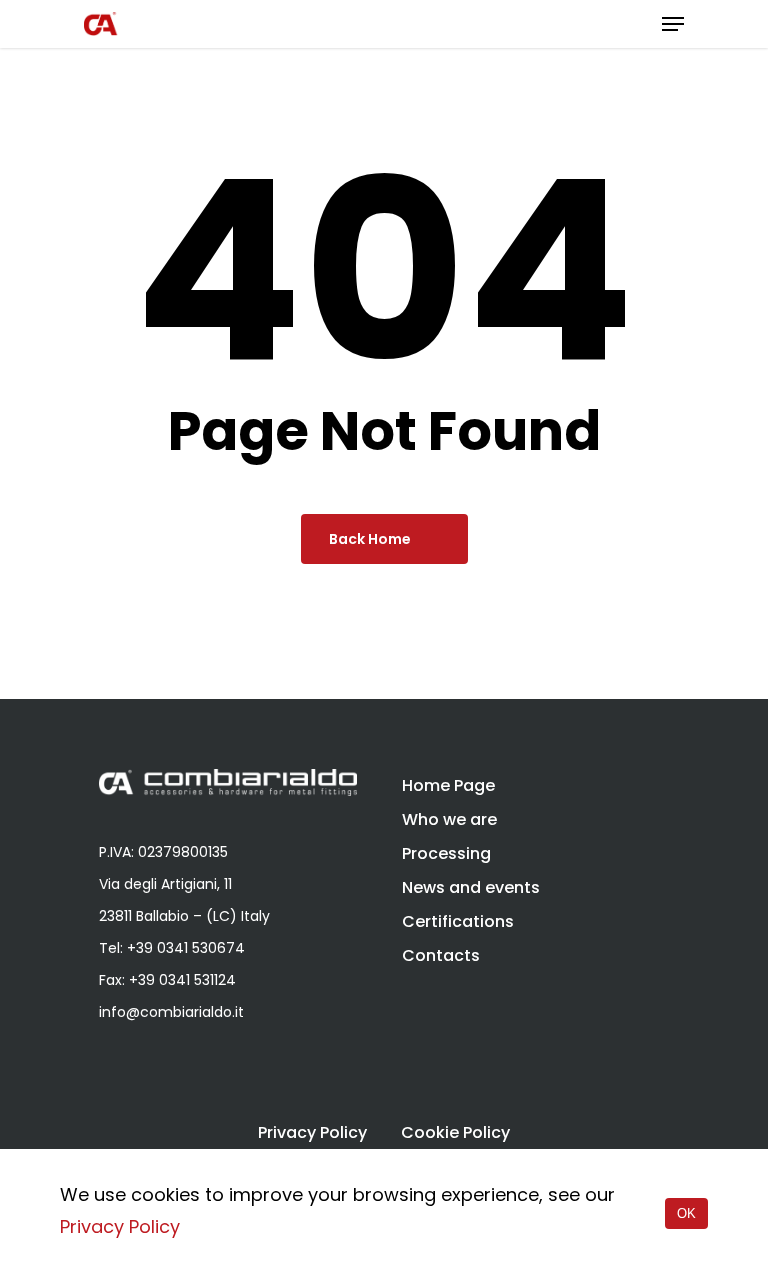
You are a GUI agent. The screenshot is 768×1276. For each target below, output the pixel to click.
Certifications (458, 921)
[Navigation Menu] (673, 24)
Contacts (441, 955)
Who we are (449, 819)
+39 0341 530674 (186, 948)
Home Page (448, 785)
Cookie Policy (455, 1133)
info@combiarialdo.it (171, 1012)
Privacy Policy (312, 1133)
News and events (471, 887)
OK (686, 1213)
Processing (446, 853)
